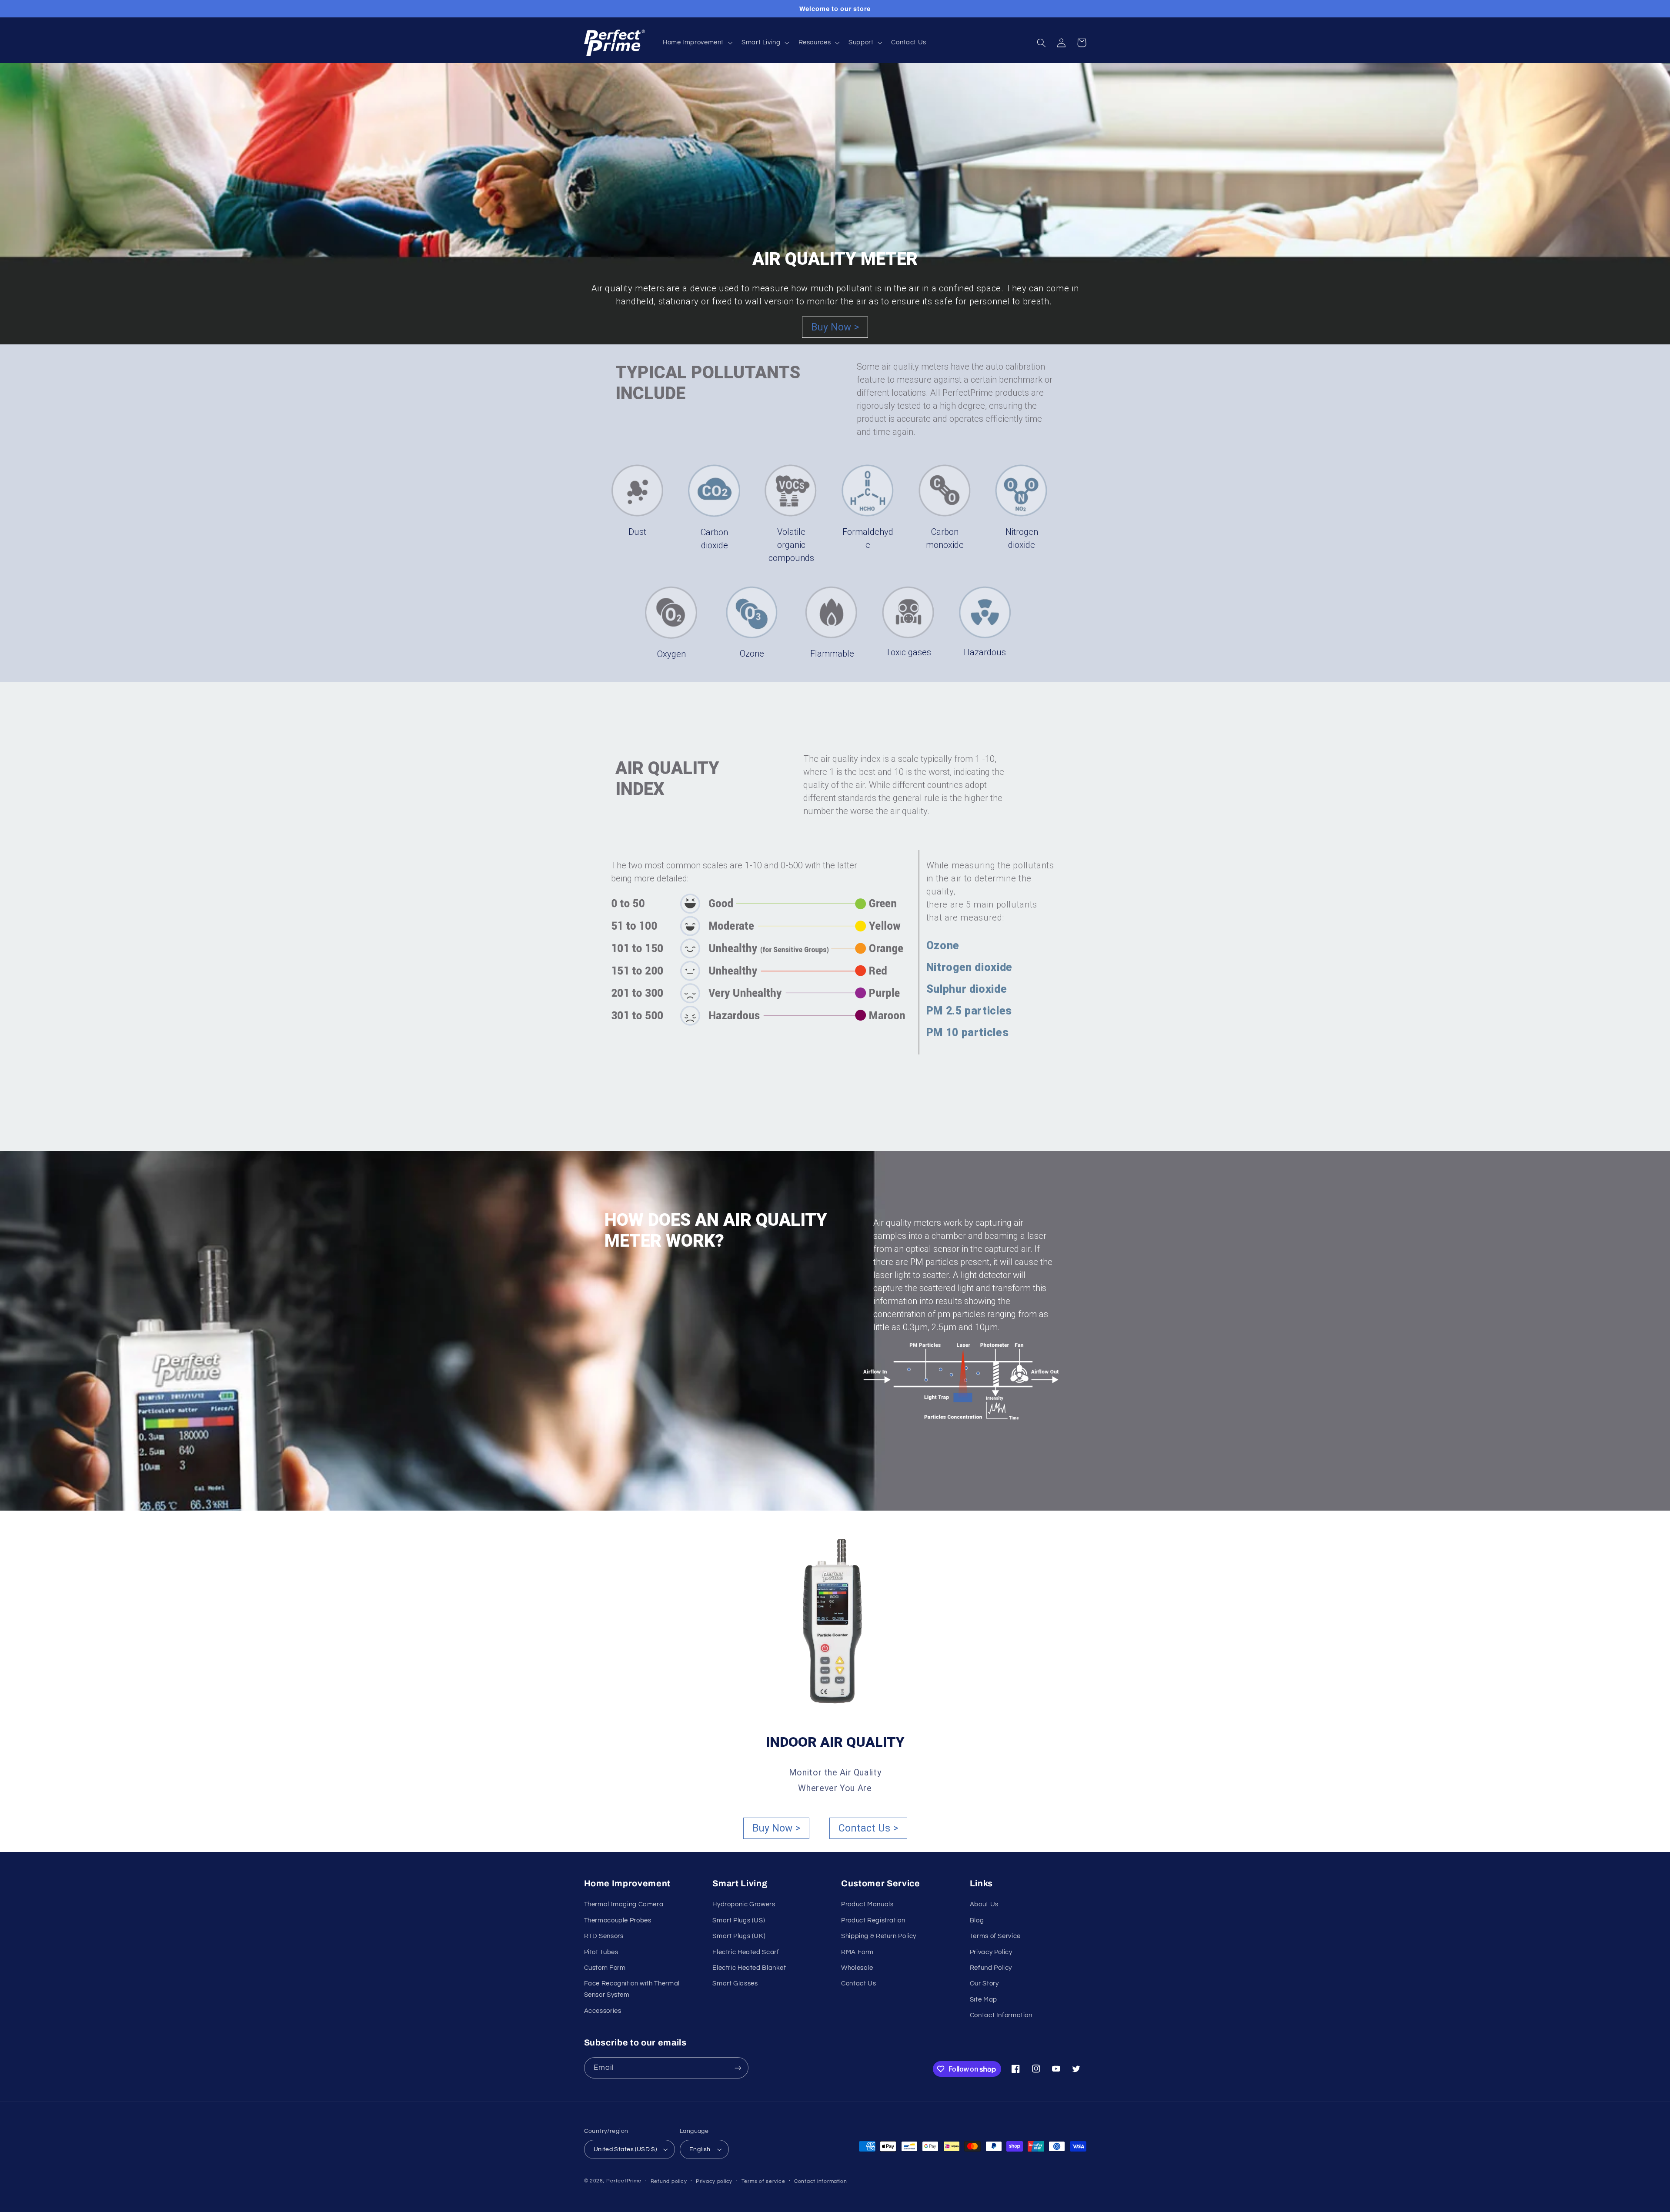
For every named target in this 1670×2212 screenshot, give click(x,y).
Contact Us (858, 1983)
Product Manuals (867, 1904)
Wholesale (857, 1968)
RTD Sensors (604, 1936)
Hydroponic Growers (744, 1904)
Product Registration (873, 1920)
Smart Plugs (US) (739, 1920)
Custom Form (605, 1968)
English (700, 2149)
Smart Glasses (735, 1983)
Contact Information (1001, 2015)
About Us (984, 1904)
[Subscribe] (738, 2068)
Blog (977, 1920)
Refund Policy (991, 1968)
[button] (696, 43)
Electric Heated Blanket (749, 1968)
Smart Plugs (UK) (739, 1936)
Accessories (603, 2011)
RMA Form (857, 1952)
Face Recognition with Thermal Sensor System (632, 1989)
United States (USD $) (625, 2149)
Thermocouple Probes (618, 1920)
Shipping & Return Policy (879, 1936)
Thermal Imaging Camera (624, 1904)
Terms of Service (995, 1936)
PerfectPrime (624, 2181)
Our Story (984, 1983)
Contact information (821, 2181)
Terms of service (763, 2181)
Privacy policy (714, 2181)
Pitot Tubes (601, 1952)
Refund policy (669, 2181)
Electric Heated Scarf (746, 1952)
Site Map (984, 2000)
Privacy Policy (991, 1952)
